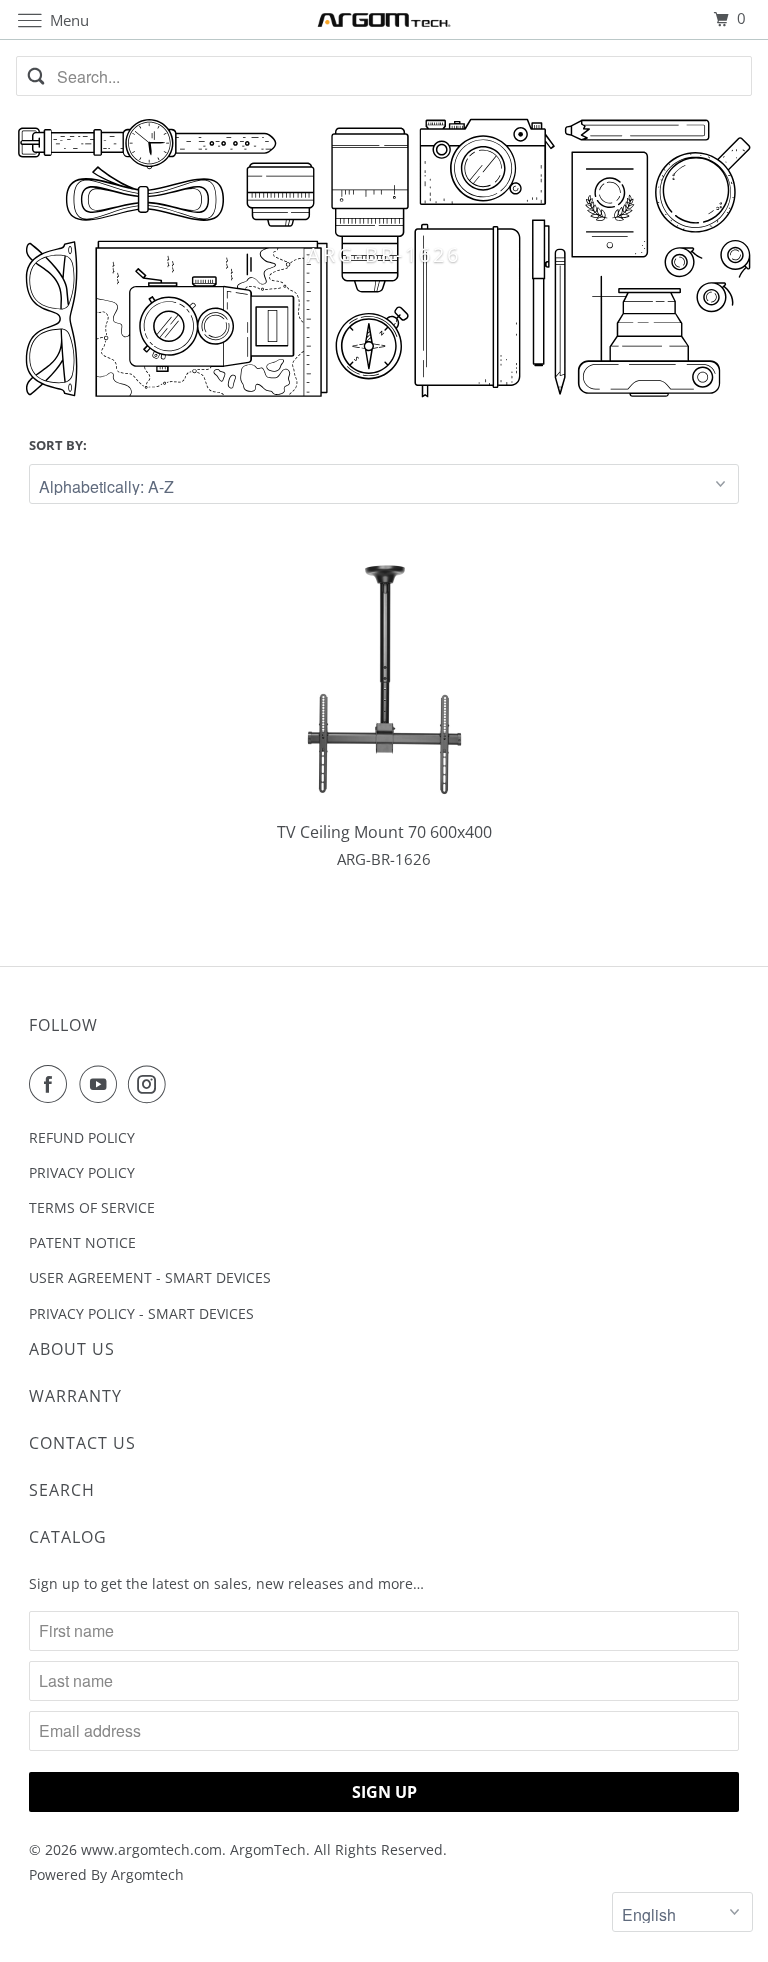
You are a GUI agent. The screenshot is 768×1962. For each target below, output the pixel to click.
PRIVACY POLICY (82, 1172)
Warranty (75, 1396)
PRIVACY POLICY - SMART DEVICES (141, 1313)
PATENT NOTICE (82, 1242)
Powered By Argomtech (106, 1874)
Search (62, 1490)
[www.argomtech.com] (384, 19)
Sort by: (58, 445)
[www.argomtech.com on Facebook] (52, 1084)
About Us (72, 1349)
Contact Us (82, 1443)
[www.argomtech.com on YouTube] (102, 1084)
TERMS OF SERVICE (92, 1207)
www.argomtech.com (151, 1849)
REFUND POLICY (82, 1137)
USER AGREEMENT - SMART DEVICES (150, 1277)
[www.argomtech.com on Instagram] (151, 1084)
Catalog (68, 1537)
